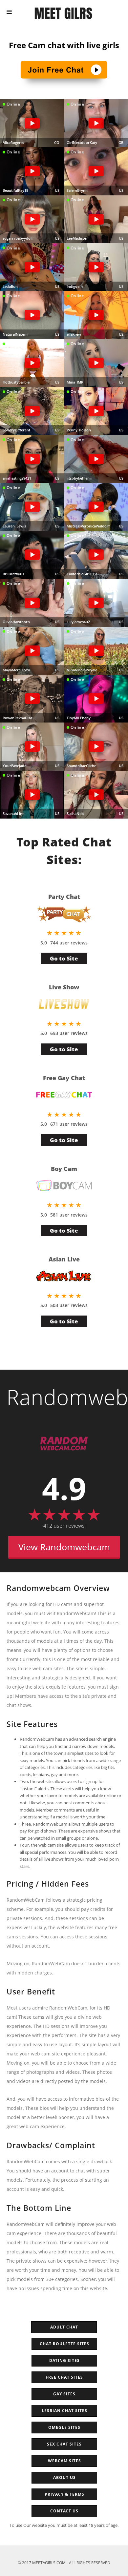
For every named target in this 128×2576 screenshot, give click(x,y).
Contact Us (64, 2511)
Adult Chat (64, 2327)
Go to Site (64, 958)
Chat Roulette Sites (64, 2344)
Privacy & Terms (64, 2494)
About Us (64, 2477)
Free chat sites (64, 2377)
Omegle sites (64, 2427)
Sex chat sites (64, 2444)
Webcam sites (64, 2461)
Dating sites (64, 2360)
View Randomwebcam (64, 1547)
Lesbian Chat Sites (64, 2411)
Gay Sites (64, 2394)
